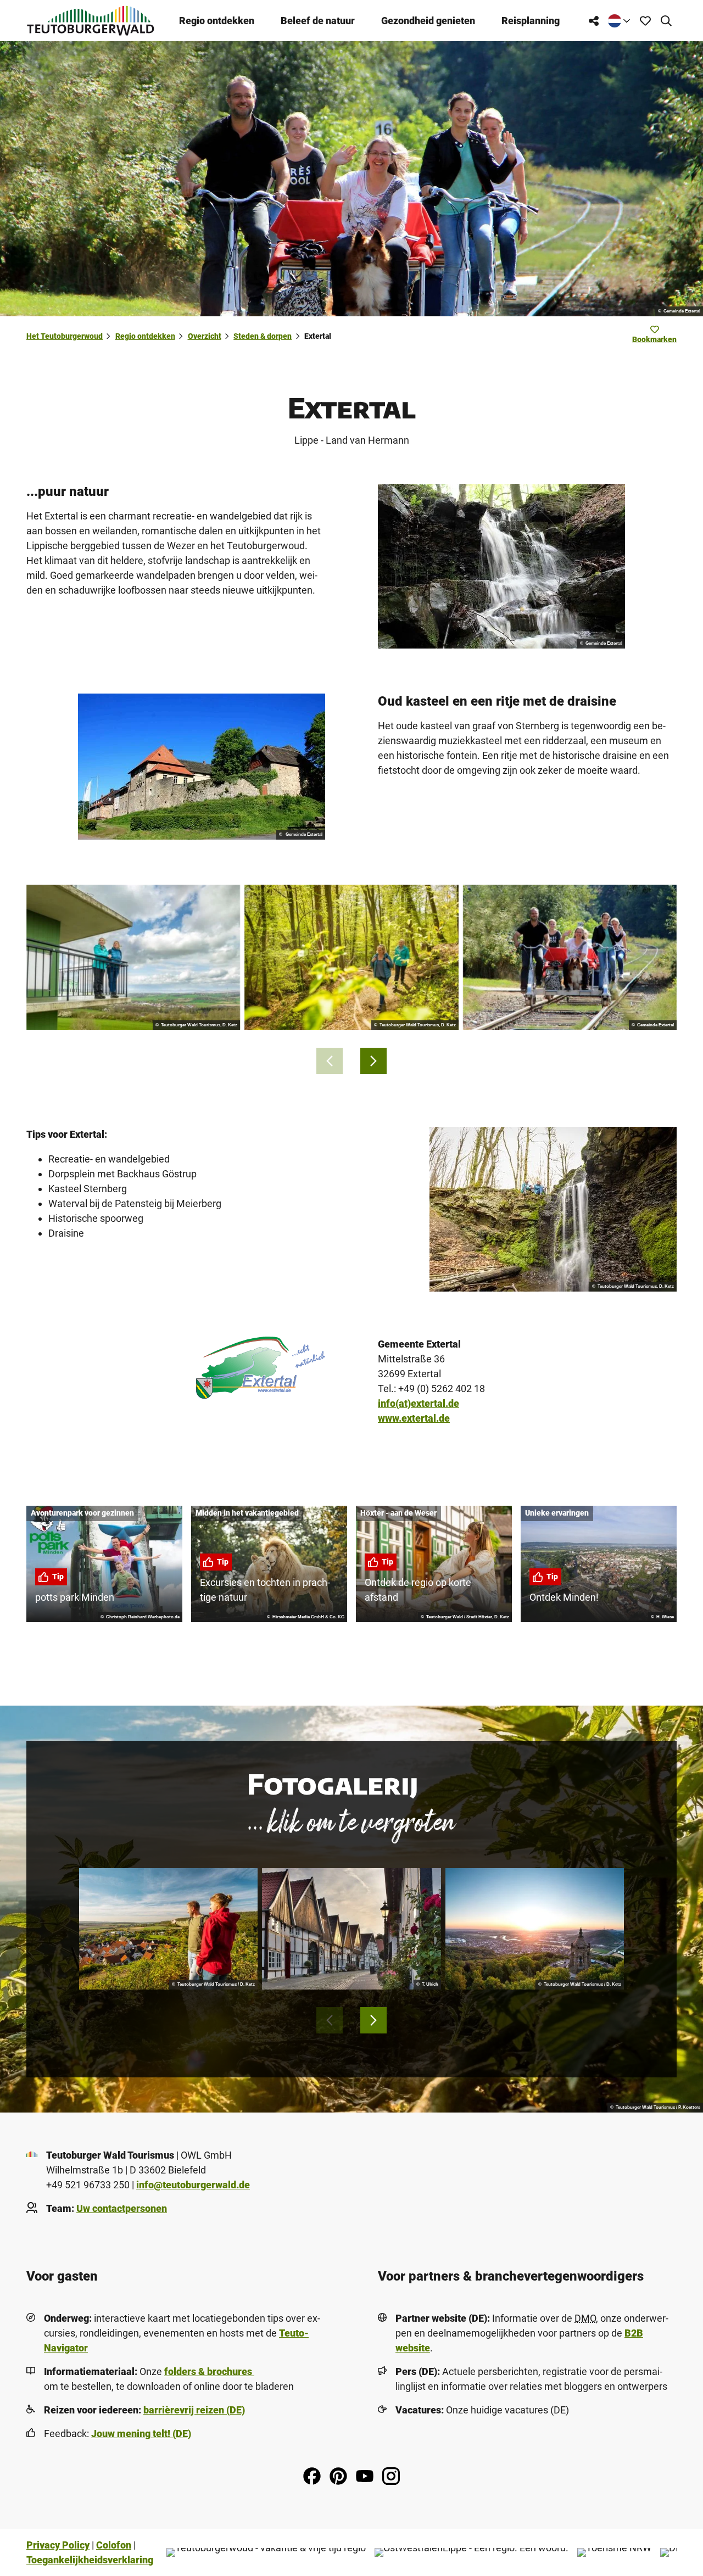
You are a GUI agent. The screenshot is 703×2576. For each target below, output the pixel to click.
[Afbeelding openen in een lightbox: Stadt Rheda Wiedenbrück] (351, 1929)
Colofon (114, 2545)
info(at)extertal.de (419, 1403)
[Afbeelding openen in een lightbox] (501, 566)
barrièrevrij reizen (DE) (194, 2410)
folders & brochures (209, 2371)
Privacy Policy (58, 2545)
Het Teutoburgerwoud (65, 336)
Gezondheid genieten (428, 21)
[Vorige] (330, 1061)
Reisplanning (531, 21)
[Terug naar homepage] (91, 21)
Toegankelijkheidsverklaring (90, 2560)
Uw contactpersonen (122, 2208)
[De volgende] (373, 1061)
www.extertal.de (414, 1418)
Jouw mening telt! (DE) (141, 2433)
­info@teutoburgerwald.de (193, 2185)
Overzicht (205, 336)
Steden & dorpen (263, 336)
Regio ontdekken (217, 21)
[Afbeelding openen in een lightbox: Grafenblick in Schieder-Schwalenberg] (168, 1929)
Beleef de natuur (318, 21)
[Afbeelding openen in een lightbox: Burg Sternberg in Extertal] (202, 767)
